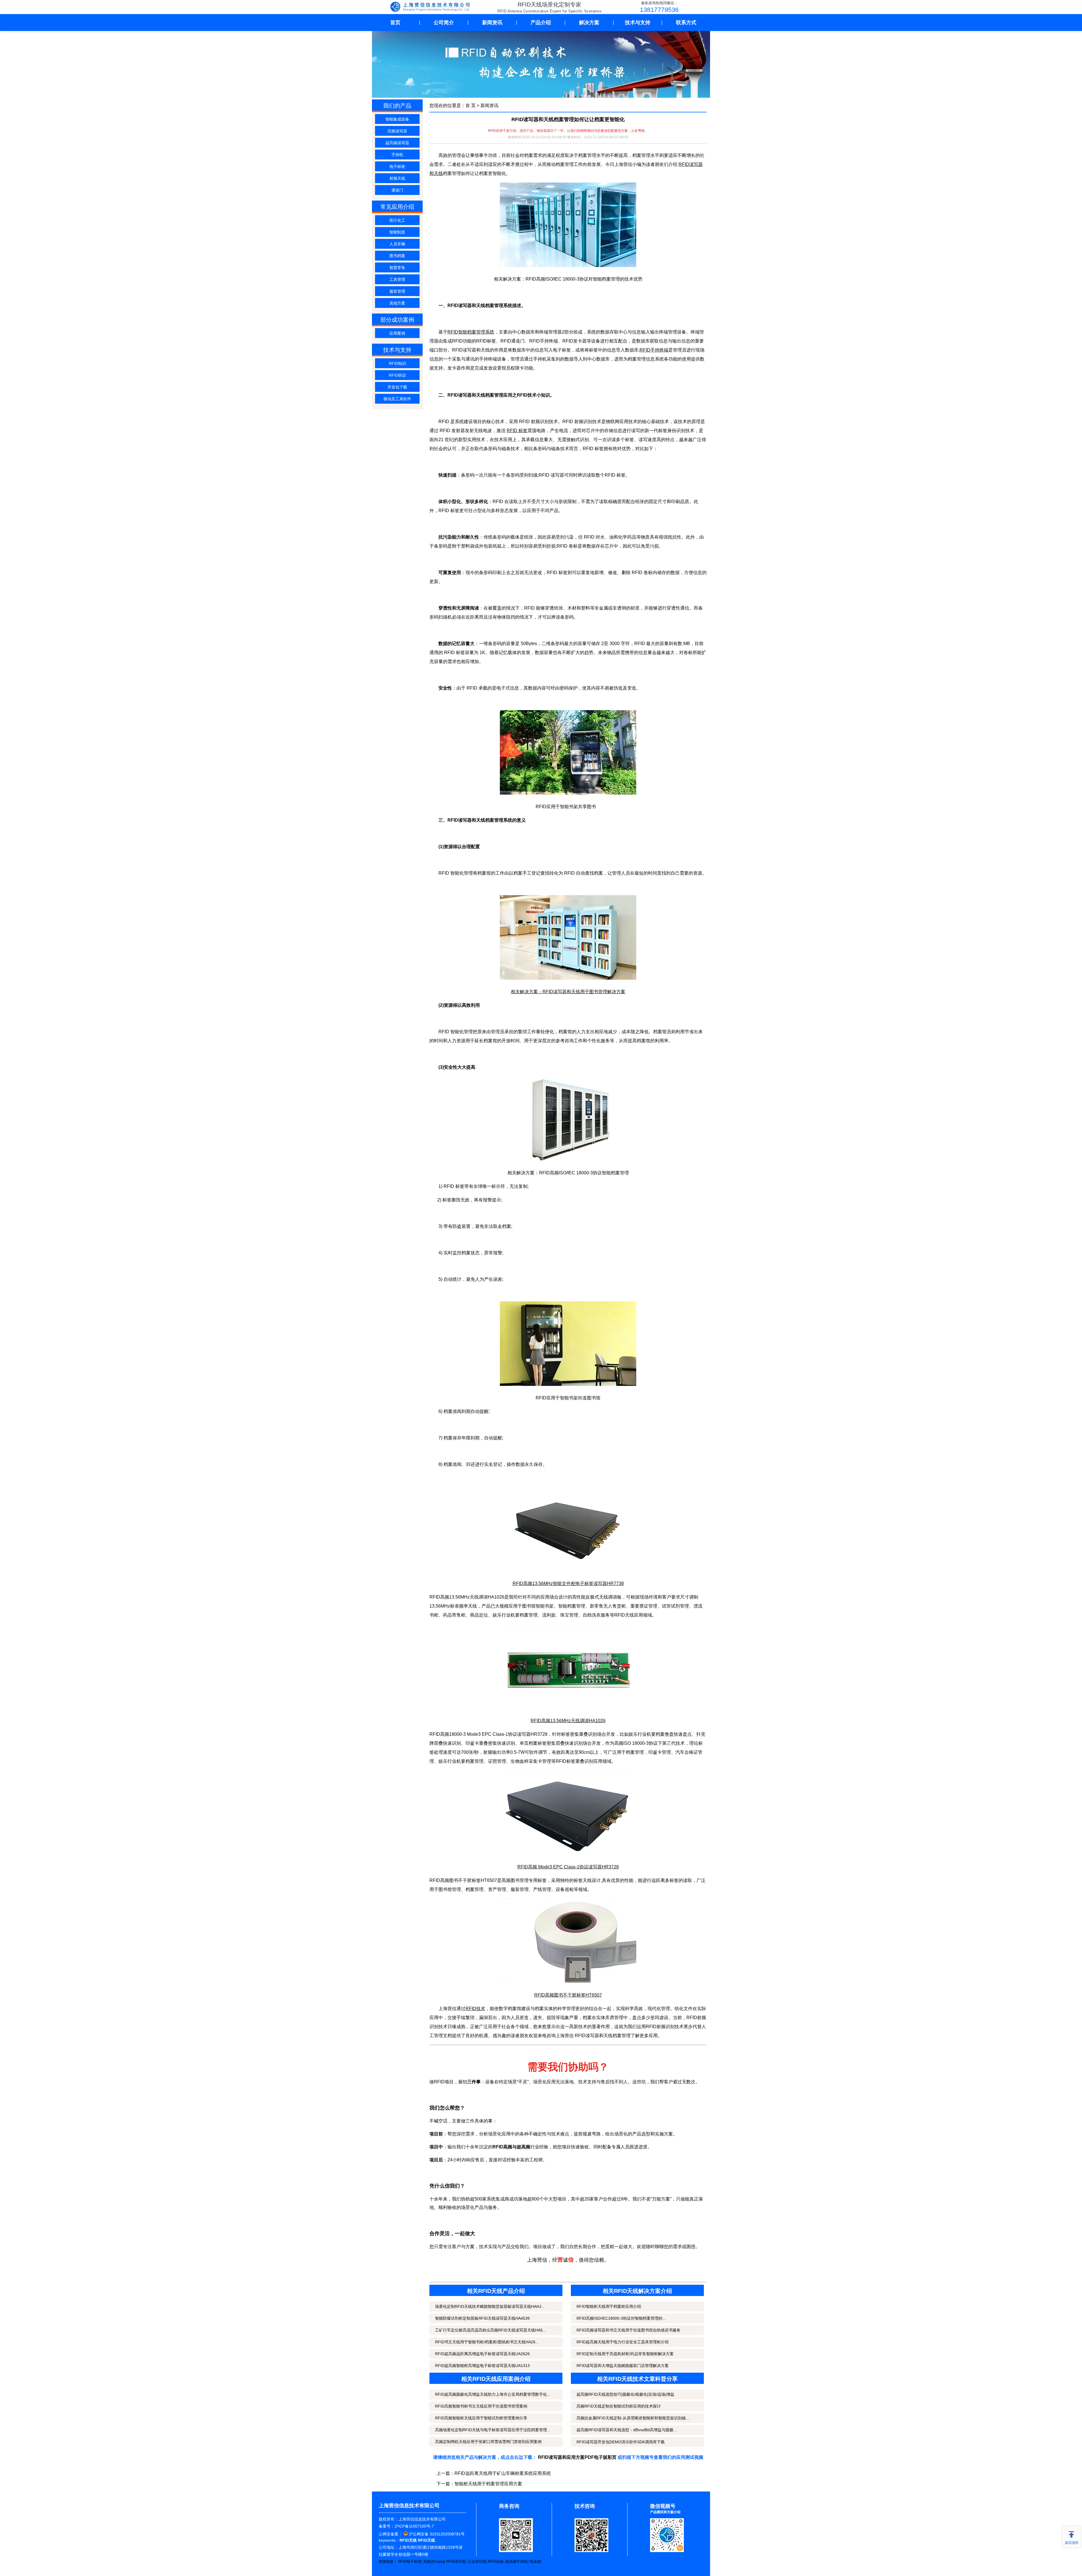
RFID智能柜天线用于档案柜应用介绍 (609, 2306)
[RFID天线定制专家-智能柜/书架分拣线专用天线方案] (431, 7)
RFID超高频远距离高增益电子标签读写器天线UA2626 (482, 2354)
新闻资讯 (492, 23)
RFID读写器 (456, 2561)
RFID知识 (397, 363)
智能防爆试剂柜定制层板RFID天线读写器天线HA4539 (482, 2318)
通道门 (397, 190)
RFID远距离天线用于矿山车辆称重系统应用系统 (503, 2473)
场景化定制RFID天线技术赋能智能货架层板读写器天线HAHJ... (490, 2306)
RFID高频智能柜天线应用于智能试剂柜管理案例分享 (481, 2418)
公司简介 (444, 23)
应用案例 (397, 333)
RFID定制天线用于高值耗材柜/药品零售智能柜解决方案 (625, 2354)
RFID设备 (496, 2561)
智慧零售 (397, 268)
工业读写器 (477, 2561)
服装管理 (397, 291)
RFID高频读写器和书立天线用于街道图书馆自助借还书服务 (628, 2330)
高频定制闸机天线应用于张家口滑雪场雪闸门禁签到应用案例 (488, 2442)
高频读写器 (397, 131)
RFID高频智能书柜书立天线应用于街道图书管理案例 (481, 2406)
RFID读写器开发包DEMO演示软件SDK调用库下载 (621, 2442)
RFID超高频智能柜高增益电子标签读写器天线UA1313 (482, 2366)
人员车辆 (397, 244)
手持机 (397, 155)
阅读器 (535, 2561)
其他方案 (397, 303)
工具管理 (397, 279)
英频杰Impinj (434, 2561)
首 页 (471, 105)
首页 (395, 23)
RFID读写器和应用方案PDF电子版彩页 (577, 2457)
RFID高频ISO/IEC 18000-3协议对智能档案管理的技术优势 (584, 279)
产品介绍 (541, 23)
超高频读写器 (397, 143)
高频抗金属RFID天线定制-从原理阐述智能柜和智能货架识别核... (633, 2418)
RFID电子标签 (410, 2561)
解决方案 (589, 23)
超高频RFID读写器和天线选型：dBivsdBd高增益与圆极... (627, 2430)
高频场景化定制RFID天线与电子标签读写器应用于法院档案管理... (493, 2430)
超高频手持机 (516, 2561)
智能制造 (397, 232)
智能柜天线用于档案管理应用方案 (488, 2484)
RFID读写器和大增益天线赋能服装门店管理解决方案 (623, 2366)
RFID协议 (397, 375)
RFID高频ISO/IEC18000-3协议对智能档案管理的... (621, 2318)
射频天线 (397, 178)
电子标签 (397, 166)
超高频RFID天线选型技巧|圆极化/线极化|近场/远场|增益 (625, 2394)
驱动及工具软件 (397, 399)
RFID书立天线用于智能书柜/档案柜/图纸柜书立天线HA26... (487, 2342)
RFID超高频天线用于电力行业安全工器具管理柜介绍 (623, 2342)
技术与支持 (638, 23)
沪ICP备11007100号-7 (414, 2526)
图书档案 (397, 256)
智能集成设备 (397, 119)
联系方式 (686, 23)
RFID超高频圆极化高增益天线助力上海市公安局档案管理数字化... (493, 2394)
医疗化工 (397, 220)
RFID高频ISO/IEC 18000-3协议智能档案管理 (584, 1173)
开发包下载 (397, 387)
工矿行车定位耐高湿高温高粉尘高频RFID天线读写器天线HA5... (491, 2330)
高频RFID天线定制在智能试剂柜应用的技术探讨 (619, 2406)
